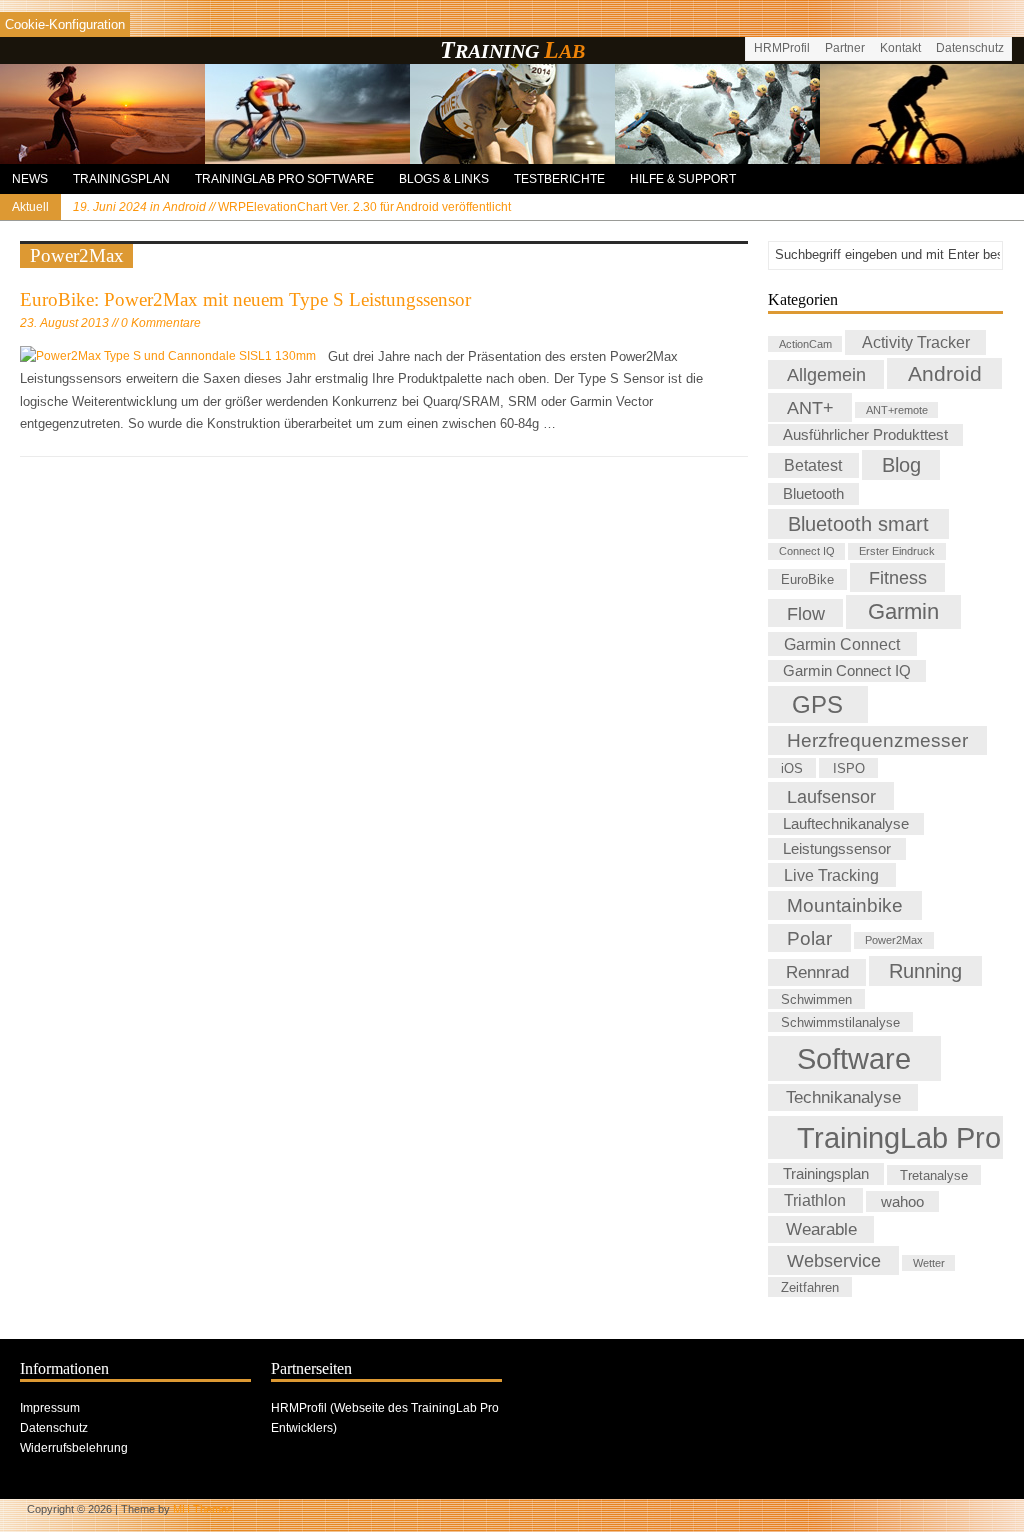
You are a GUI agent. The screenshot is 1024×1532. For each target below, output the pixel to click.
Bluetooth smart (858, 524)
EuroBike (807, 579)
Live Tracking (831, 875)
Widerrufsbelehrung (74, 1448)
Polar (809, 938)
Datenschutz (970, 48)
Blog (901, 465)
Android (945, 373)
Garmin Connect (842, 644)
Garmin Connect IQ (847, 671)
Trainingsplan (121, 179)
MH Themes (203, 1509)
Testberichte (559, 179)
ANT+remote (897, 410)
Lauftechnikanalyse (846, 824)
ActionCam (805, 344)
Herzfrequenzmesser (877, 740)
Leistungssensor (837, 849)
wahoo (902, 1201)
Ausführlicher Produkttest (865, 435)
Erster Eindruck (897, 552)
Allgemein (826, 374)
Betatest (813, 466)
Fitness (898, 577)
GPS (817, 704)
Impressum (50, 1408)
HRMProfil (782, 48)
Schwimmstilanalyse (840, 1021)
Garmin (903, 611)
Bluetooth (813, 494)
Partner (845, 48)
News (30, 179)
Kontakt (900, 48)
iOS (792, 768)
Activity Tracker (916, 342)
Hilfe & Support (683, 179)
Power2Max (894, 941)
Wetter (929, 1263)
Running (925, 971)
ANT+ (810, 407)
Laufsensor (831, 795)
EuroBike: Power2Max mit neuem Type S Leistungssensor (245, 299)
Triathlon (815, 1200)
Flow (806, 612)
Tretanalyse (934, 1174)
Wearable (821, 1229)
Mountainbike (845, 905)
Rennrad (817, 972)
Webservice (834, 1260)
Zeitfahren (810, 1286)
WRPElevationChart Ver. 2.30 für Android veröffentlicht (292, 207)
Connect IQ (807, 552)
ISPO (849, 768)
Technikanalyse (843, 1098)
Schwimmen (816, 999)
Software (854, 1058)
